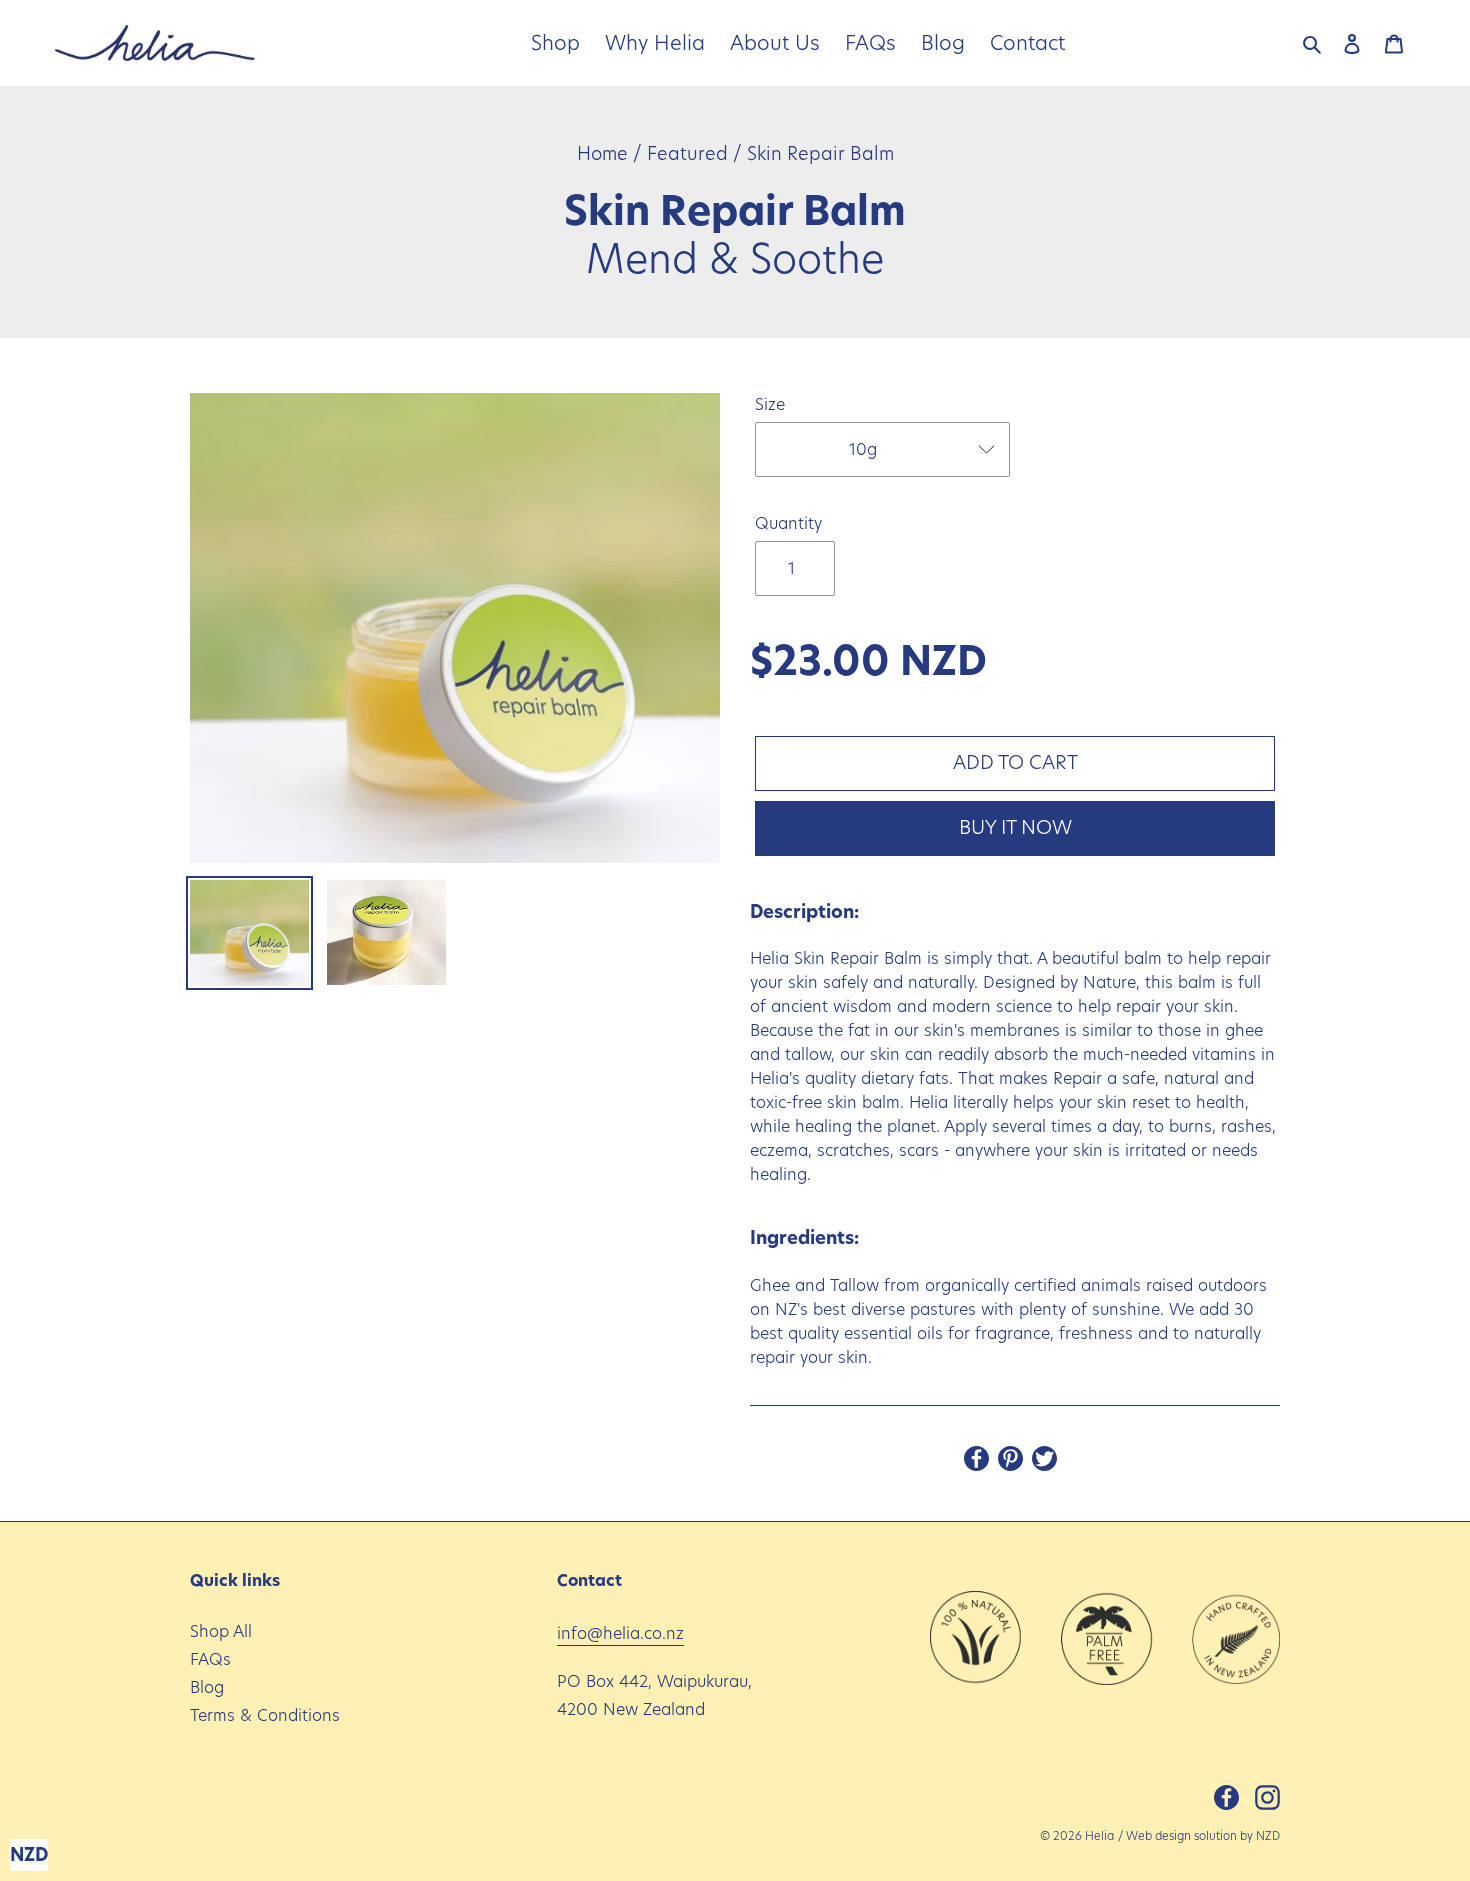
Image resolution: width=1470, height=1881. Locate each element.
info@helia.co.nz (620, 1633)
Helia (1099, 1836)
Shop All (221, 1631)
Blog (207, 1687)
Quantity (788, 523)
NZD (1268, 1836)
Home (602, 153)
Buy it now (1015, 827)
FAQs (210, 1659)
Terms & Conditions (265, 1715)
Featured (687, 153)
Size (770, 404)
